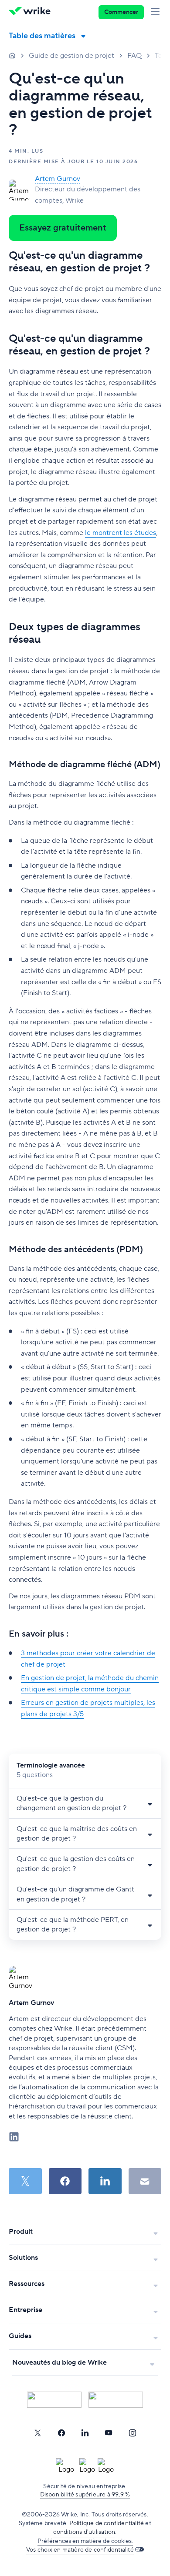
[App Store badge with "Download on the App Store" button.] (54, 2400)
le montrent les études (121, 533)
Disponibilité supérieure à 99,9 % (85, 2495)
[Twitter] (37, 2433)
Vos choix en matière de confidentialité (80, 2550)
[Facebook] (61, 2433)
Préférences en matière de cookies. (85, 2541)
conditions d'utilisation (84, 2532)
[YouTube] (109, 2433)
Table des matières (42, 36)
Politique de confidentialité (107, 2523)
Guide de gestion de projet (71, 56)
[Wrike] (32, 12)
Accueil (12, 55)
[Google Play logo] (116, 2400)
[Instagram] (133, 2433)
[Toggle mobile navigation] (157, 12)
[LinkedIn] (85, 2433)
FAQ (134, 56)
